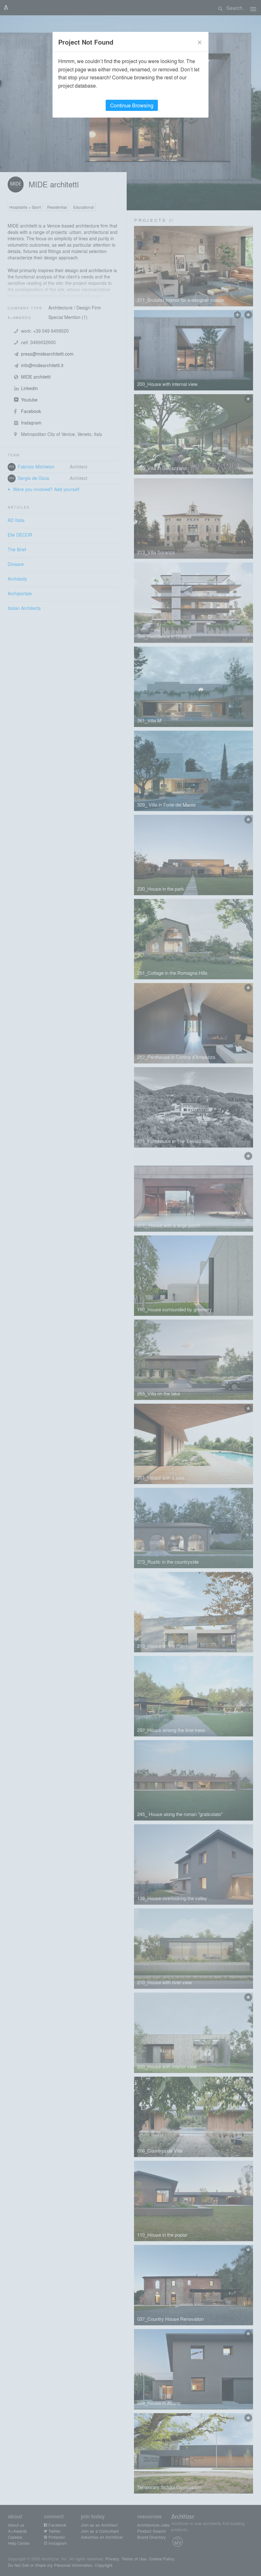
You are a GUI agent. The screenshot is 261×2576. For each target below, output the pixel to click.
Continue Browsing (132, 105)
